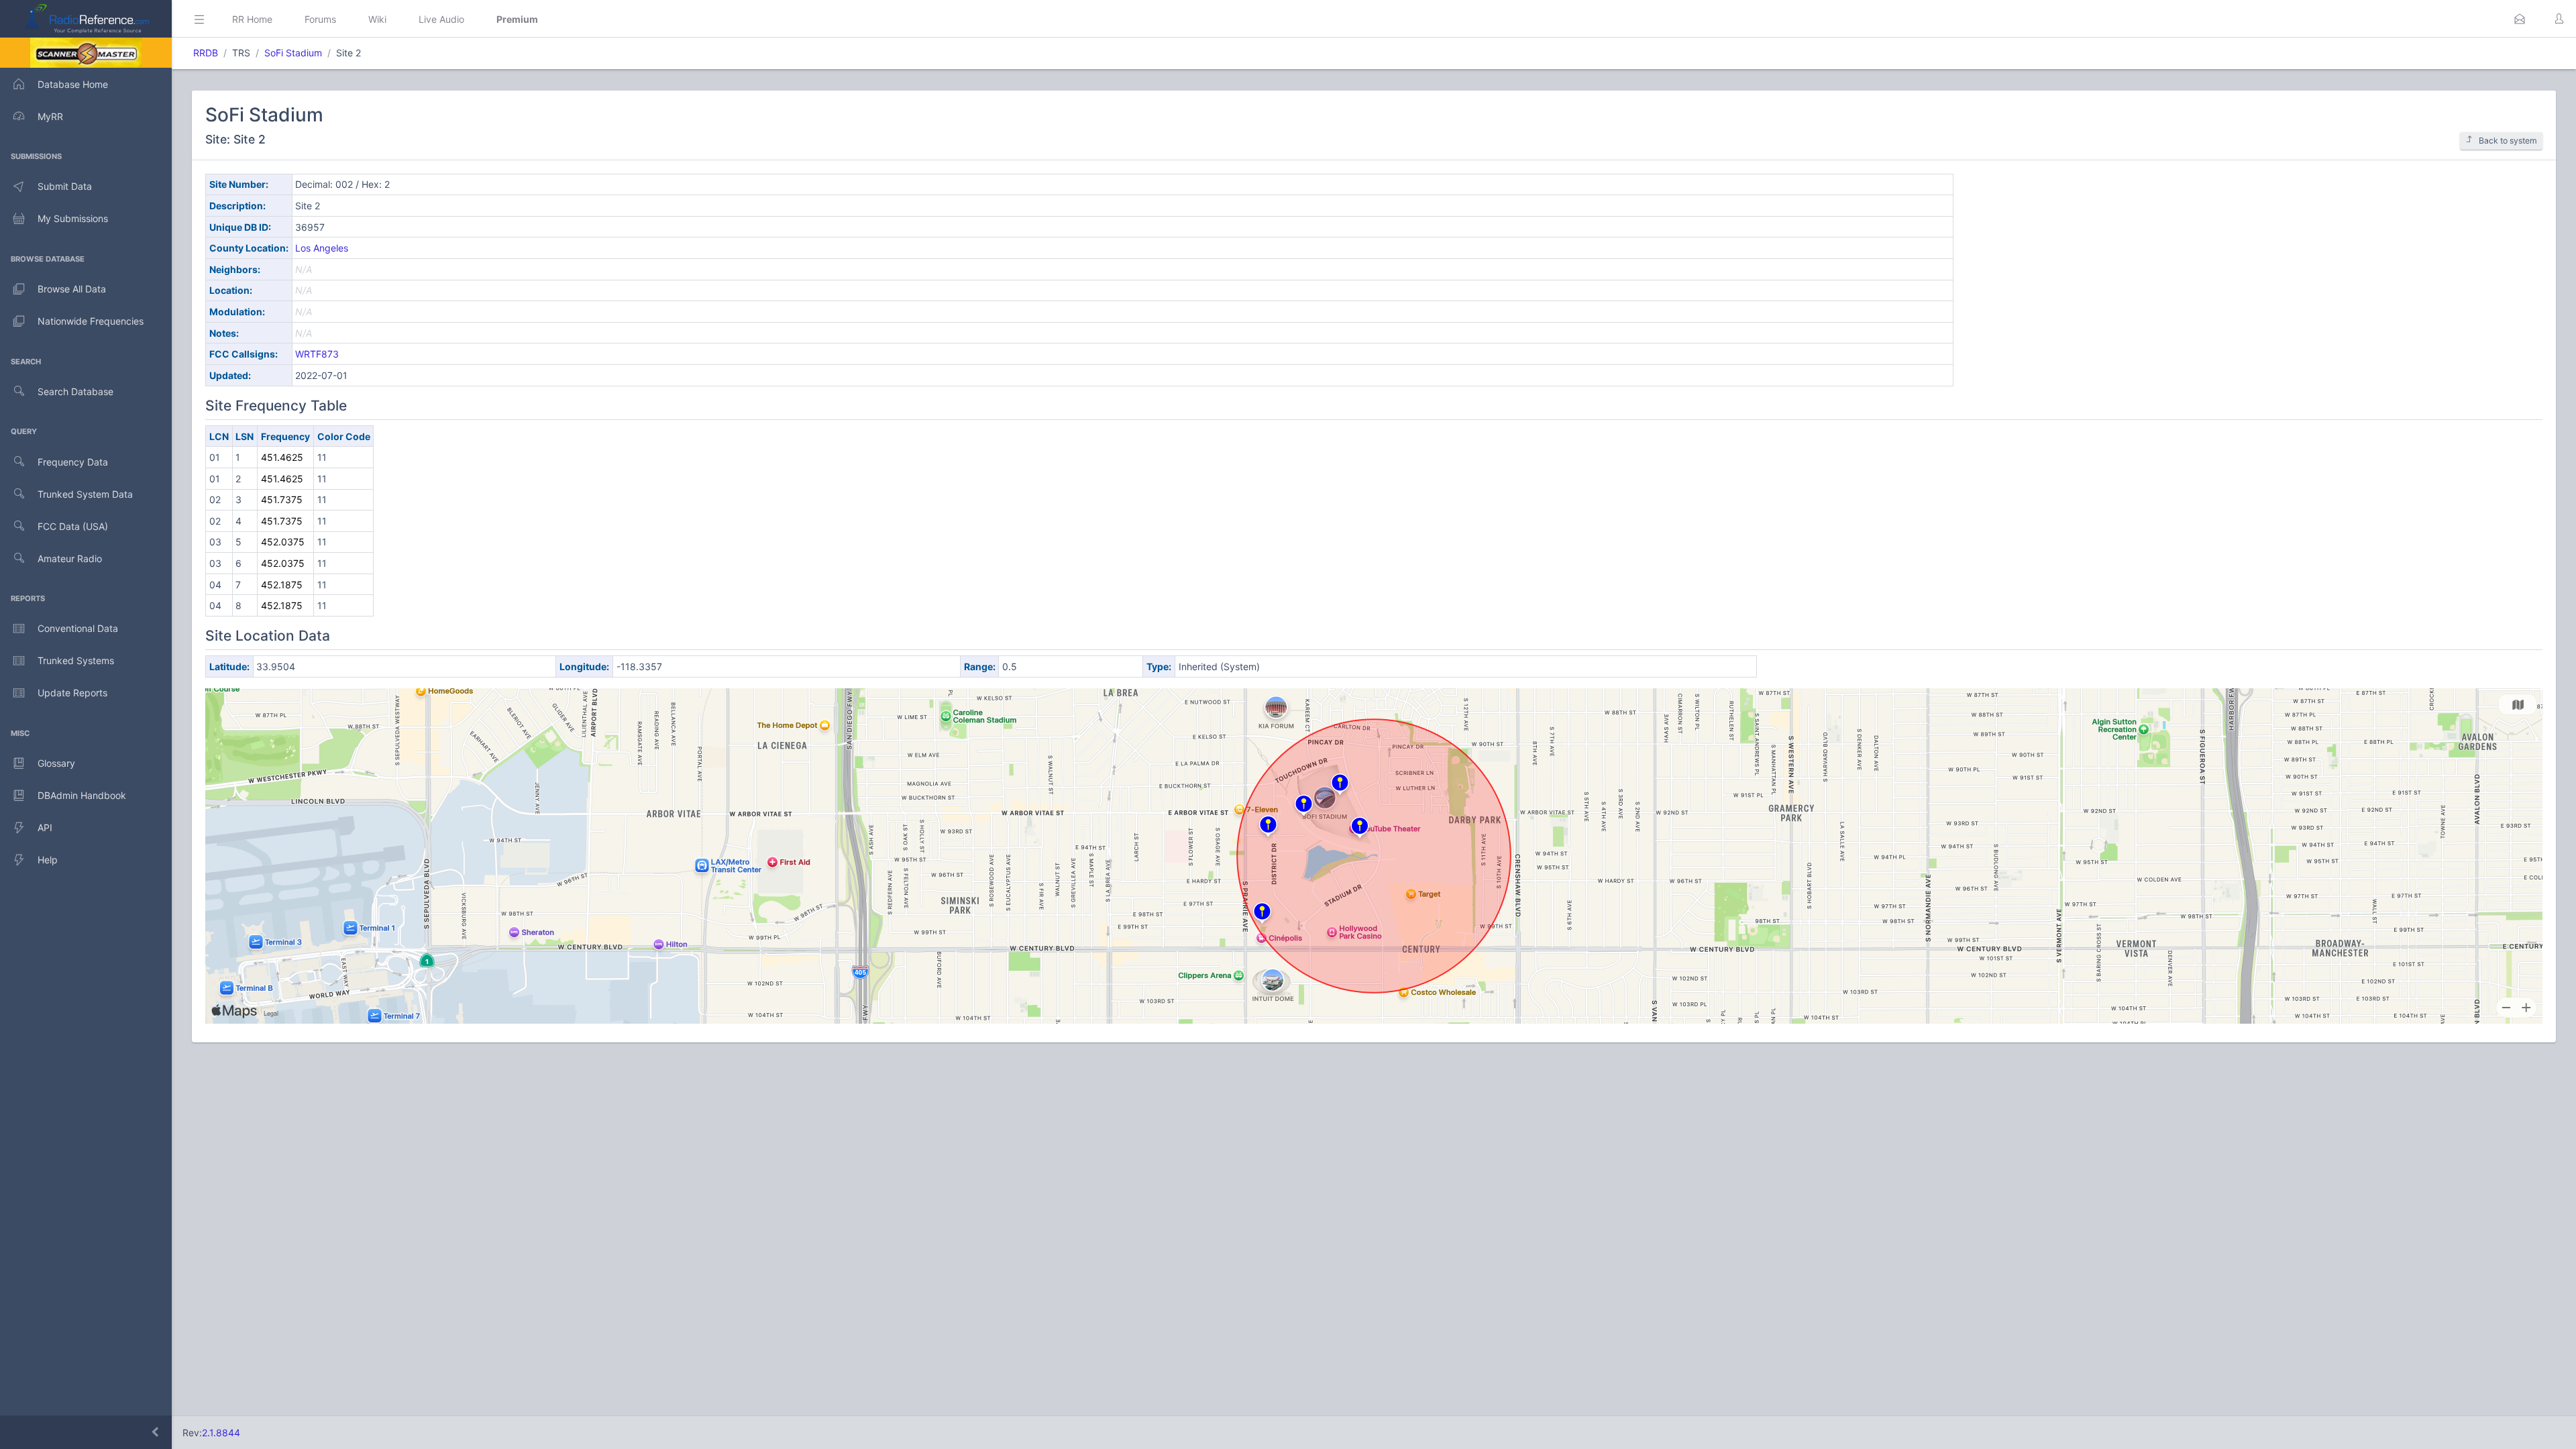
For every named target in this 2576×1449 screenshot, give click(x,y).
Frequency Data (73, 462)
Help (48, 860)
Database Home (73, 84)
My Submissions (73, 218)
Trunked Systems (76, 660)
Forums (320, 19)
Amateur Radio (70, 558)
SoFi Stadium (293, 53)
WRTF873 (317, 354)
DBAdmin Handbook (82, 795)
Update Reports (72, 693)
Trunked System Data (85, 494)
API (45, 827)
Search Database (75, 391)
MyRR (50, 116)
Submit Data (65, 186)
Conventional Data (78, 628)
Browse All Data (72, 289)
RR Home (252, 19)
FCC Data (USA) (73, 526)
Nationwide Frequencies (91, 321)
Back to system (2508, 141)
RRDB (206, 53)
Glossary (56, 763)
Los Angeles (322, 248)
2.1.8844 (221, 1433)
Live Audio (441, 19)
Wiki (377, 19)
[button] (2520, 19)
